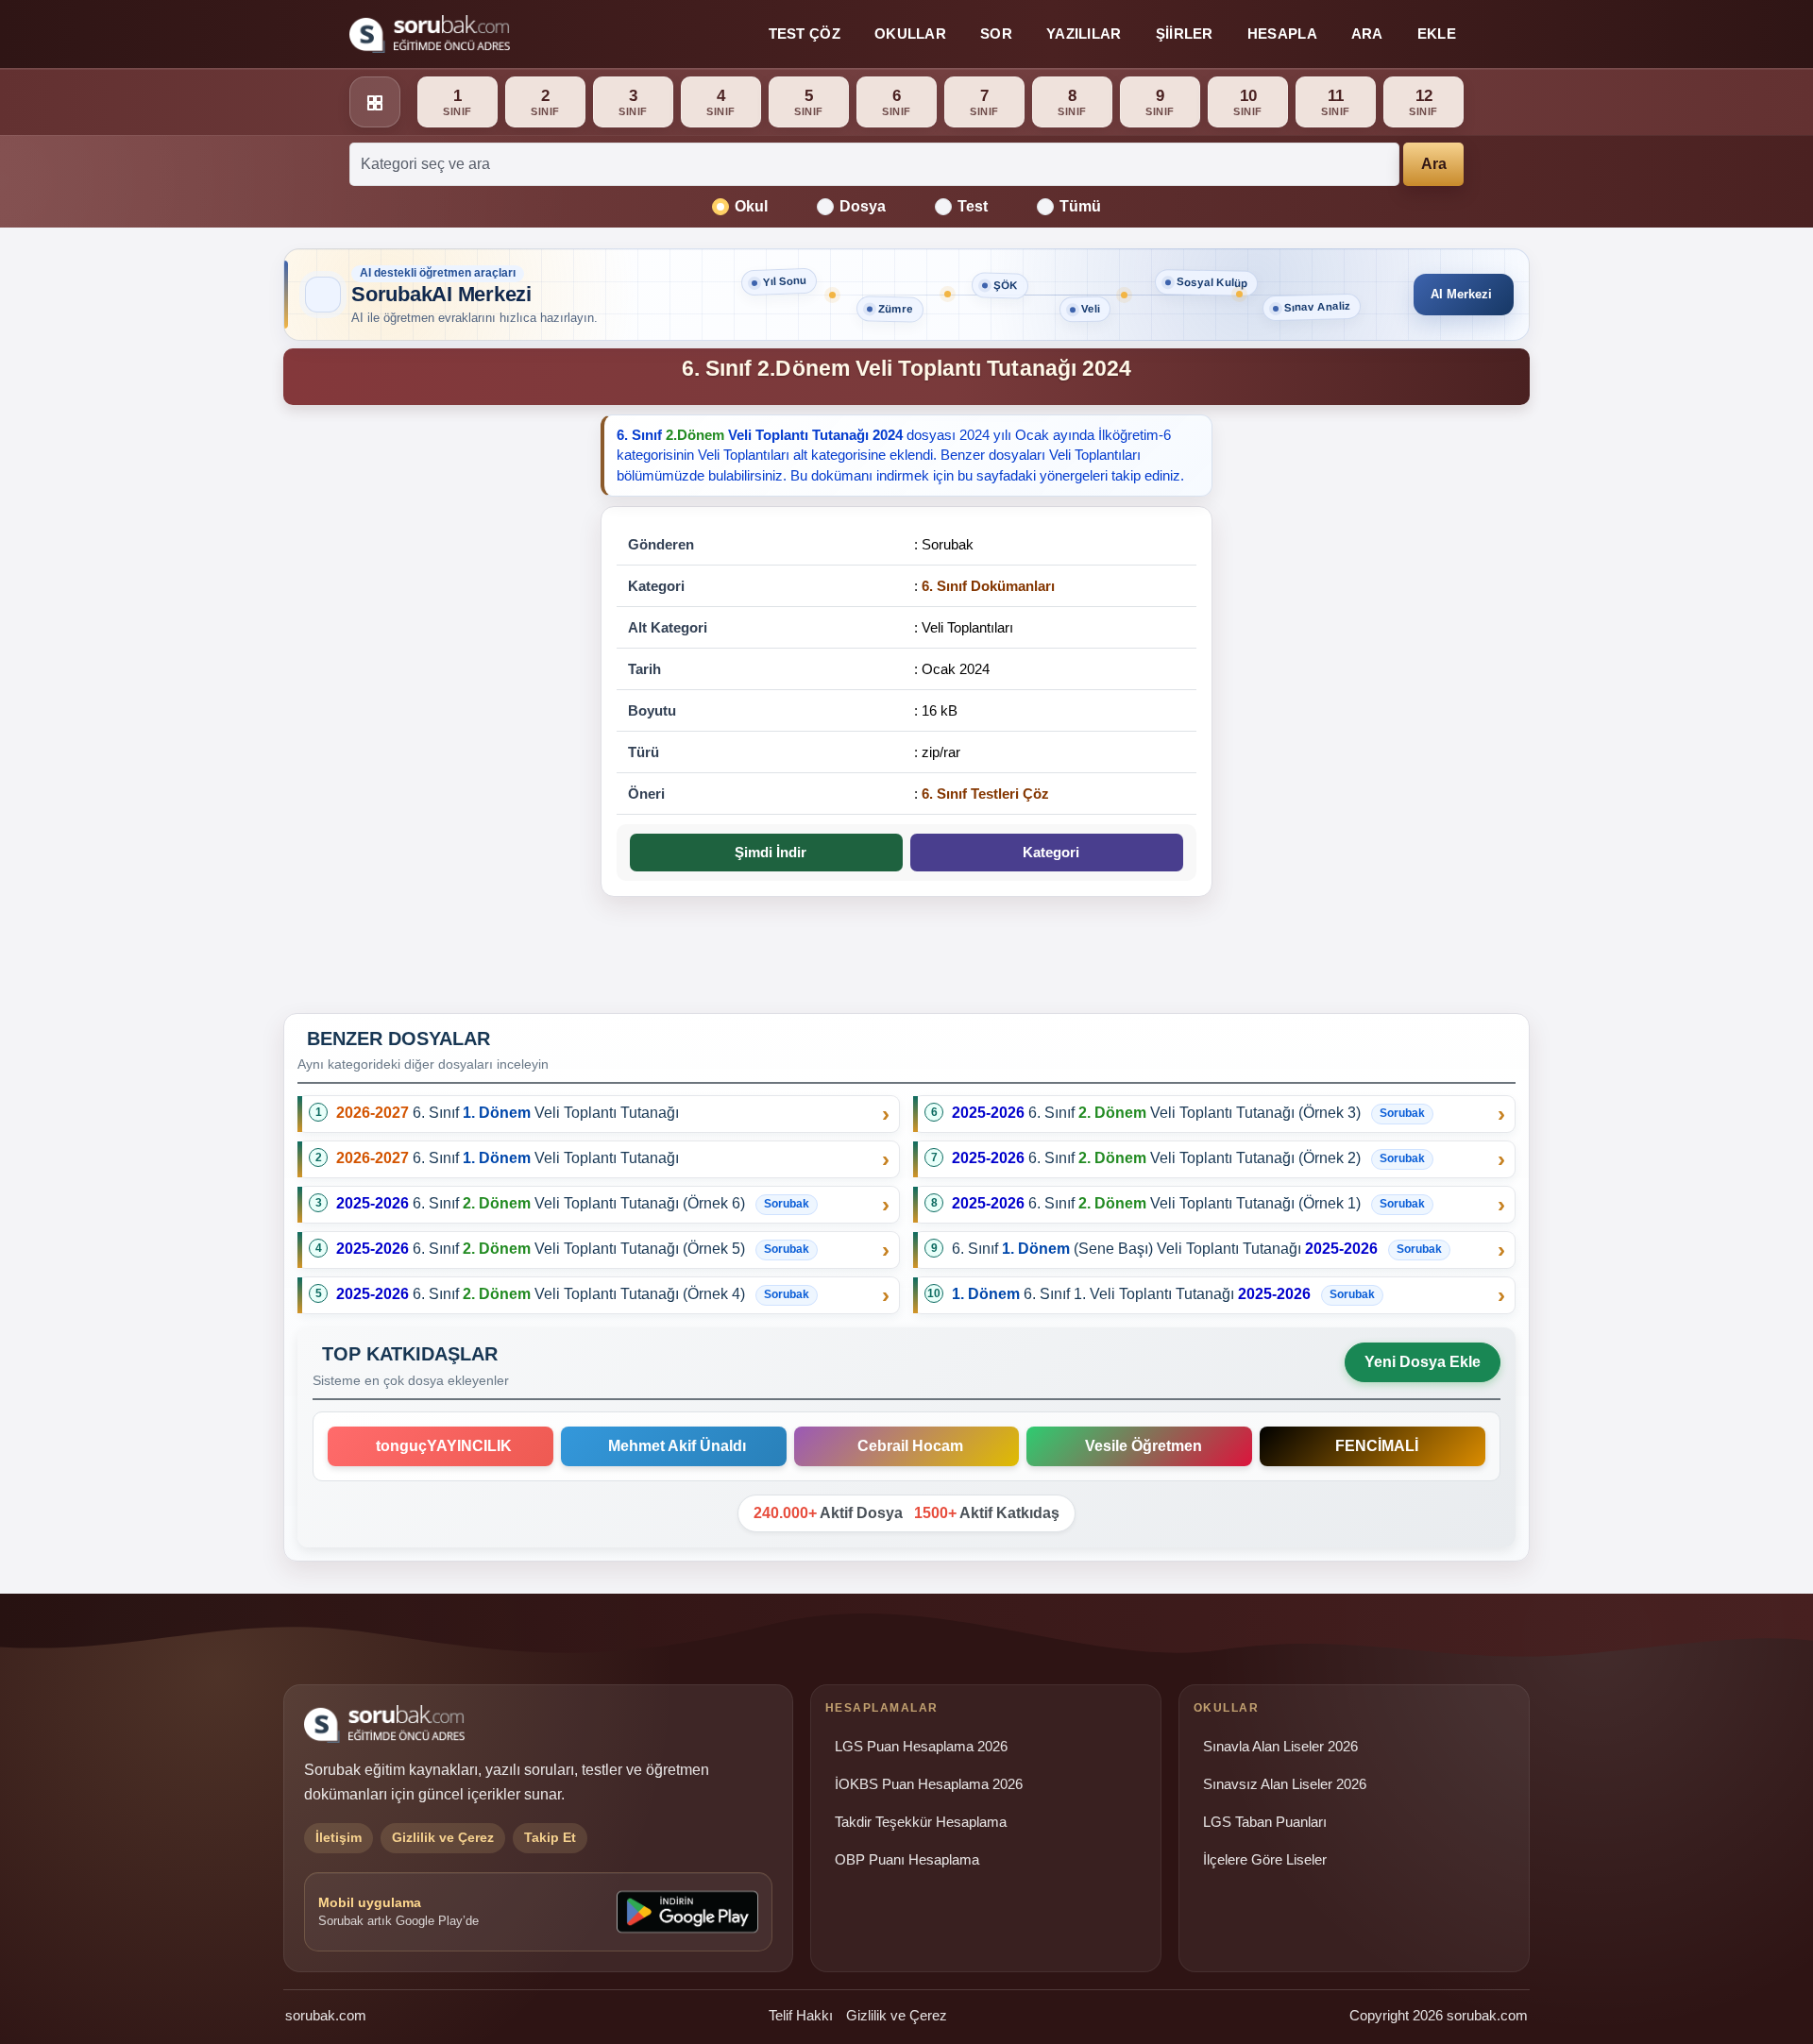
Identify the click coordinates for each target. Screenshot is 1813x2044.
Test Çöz (805, 34)
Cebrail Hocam (906, 1446)
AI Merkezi (1461, 294)
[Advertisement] (431, 707)
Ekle (1437, 34)
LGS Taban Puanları (1265, 1822)
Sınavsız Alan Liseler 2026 (1285, 1784)
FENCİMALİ (1373, 1446)
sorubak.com (326, 2015)
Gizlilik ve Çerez (897, 2015)
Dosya (863, 206)
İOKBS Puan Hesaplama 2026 (929, 1784)
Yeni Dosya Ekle (1423, 1362)
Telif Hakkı (801, 2015)
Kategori (1047, 852)
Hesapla (1282, 34)
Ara (1367, 34)
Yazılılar (1084, 34)
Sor (996, 34)
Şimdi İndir (767, 852)
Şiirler (1185, 34)
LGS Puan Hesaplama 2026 (921, 1747)
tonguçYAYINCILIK (440, 1446)
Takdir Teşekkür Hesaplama (921, 1822)
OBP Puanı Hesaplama (907, 1860)
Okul (751, 206)
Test (973, 206)
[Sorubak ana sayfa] (430, 34)
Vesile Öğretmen (1140, 1446)
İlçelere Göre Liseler (1265, 1860)
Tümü (1080, 206)
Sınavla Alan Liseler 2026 (1280, 1747)
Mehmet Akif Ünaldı (673, 1446)
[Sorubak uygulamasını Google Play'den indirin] (687, 1912)
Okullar (910, 34)
